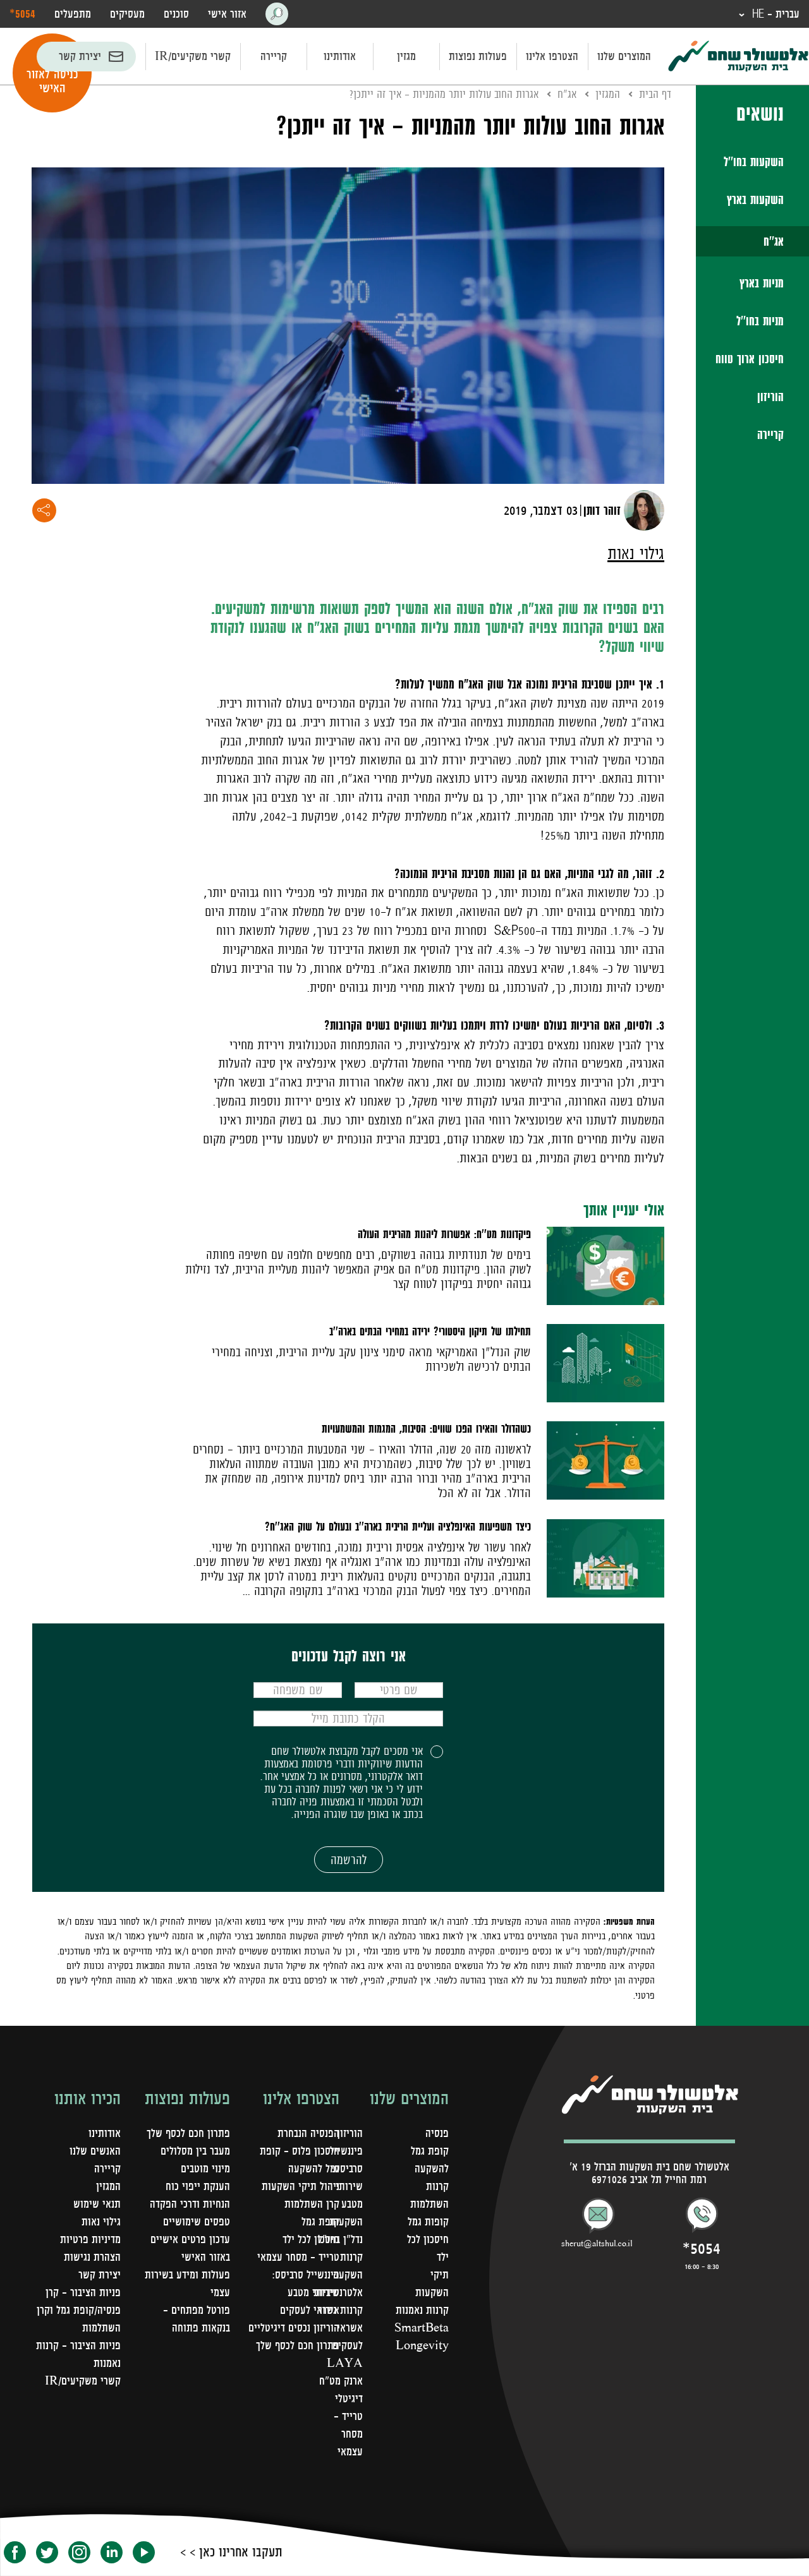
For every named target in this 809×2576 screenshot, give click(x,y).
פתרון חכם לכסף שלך (298, 2345)
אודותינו (340, 56)
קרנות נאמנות (422, 2310)
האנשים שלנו (95, 2151)
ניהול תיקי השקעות (301, 2186)
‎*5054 (22, 13)
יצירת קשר (80, 56)
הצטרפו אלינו (552, 56)
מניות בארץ (762, 283)
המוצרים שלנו (624, 56)
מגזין (406, 56)
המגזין (608, 94)
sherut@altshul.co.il (597, 2244)
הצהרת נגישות (92, 2257)
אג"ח (567, 94)
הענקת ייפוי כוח (198, 2186)
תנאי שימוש (97, 2204)
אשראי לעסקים (310, 2310)
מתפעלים (73, 14)
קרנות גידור (340, 2310)
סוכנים (176, 14)
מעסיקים (127, 14)
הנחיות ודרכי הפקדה (190, 2204)
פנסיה (437, 2133)
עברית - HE (774, 14)
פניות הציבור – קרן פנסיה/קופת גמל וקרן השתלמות (79, 2310)
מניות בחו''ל (760, 321)
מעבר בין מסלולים (195, 2151)
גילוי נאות (636, 553)
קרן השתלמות (312, 2204)
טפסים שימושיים (197, 2222)
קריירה (274, 56)
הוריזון (770, 397)
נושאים (760, 113)
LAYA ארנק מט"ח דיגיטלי (341, 2381)
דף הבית (655, 94)
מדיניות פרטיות (90, 2239)
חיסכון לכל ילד (311, 2239)
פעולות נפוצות (478, 56)
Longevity (422, 2345)
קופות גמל (428, 2222)
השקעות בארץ (755, 200)
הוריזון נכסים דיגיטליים (294, 2328)
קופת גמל (320, 2222)
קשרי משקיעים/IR (193, 56)
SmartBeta (422, 2328)
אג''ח (774, 241)
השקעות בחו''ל (754, 162)
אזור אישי (227, 14)
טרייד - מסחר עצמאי (348, 2434)
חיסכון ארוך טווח (750, 359)
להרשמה (349, 1860)
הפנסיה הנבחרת (308, 2133)
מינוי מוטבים (205, 2169)
